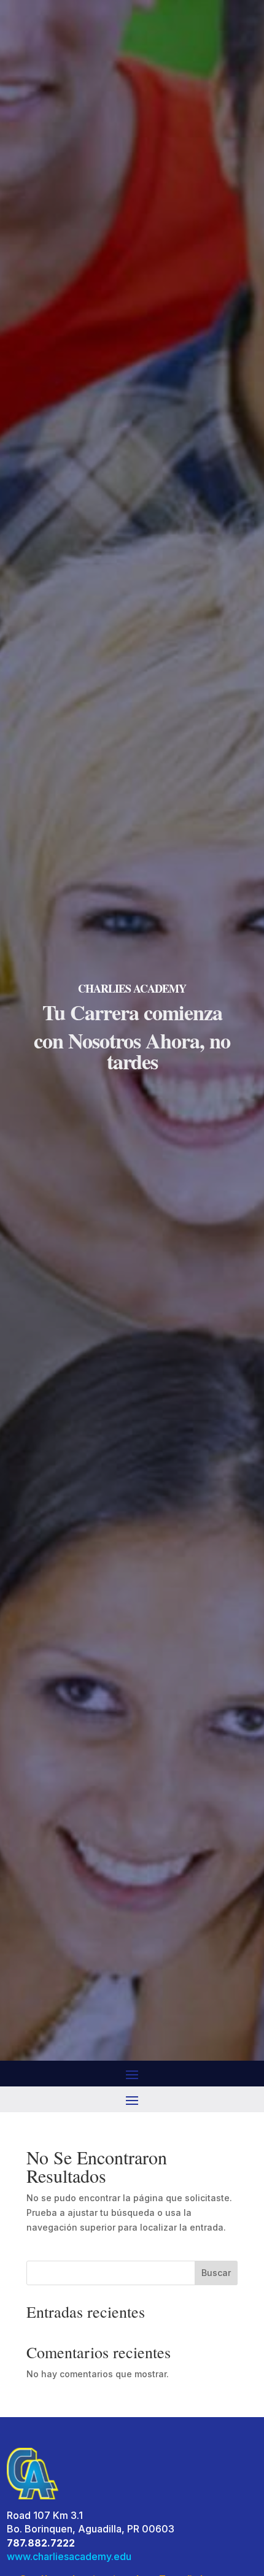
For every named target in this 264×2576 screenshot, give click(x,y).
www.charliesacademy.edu (69, 2556)
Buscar (216, 2273)
